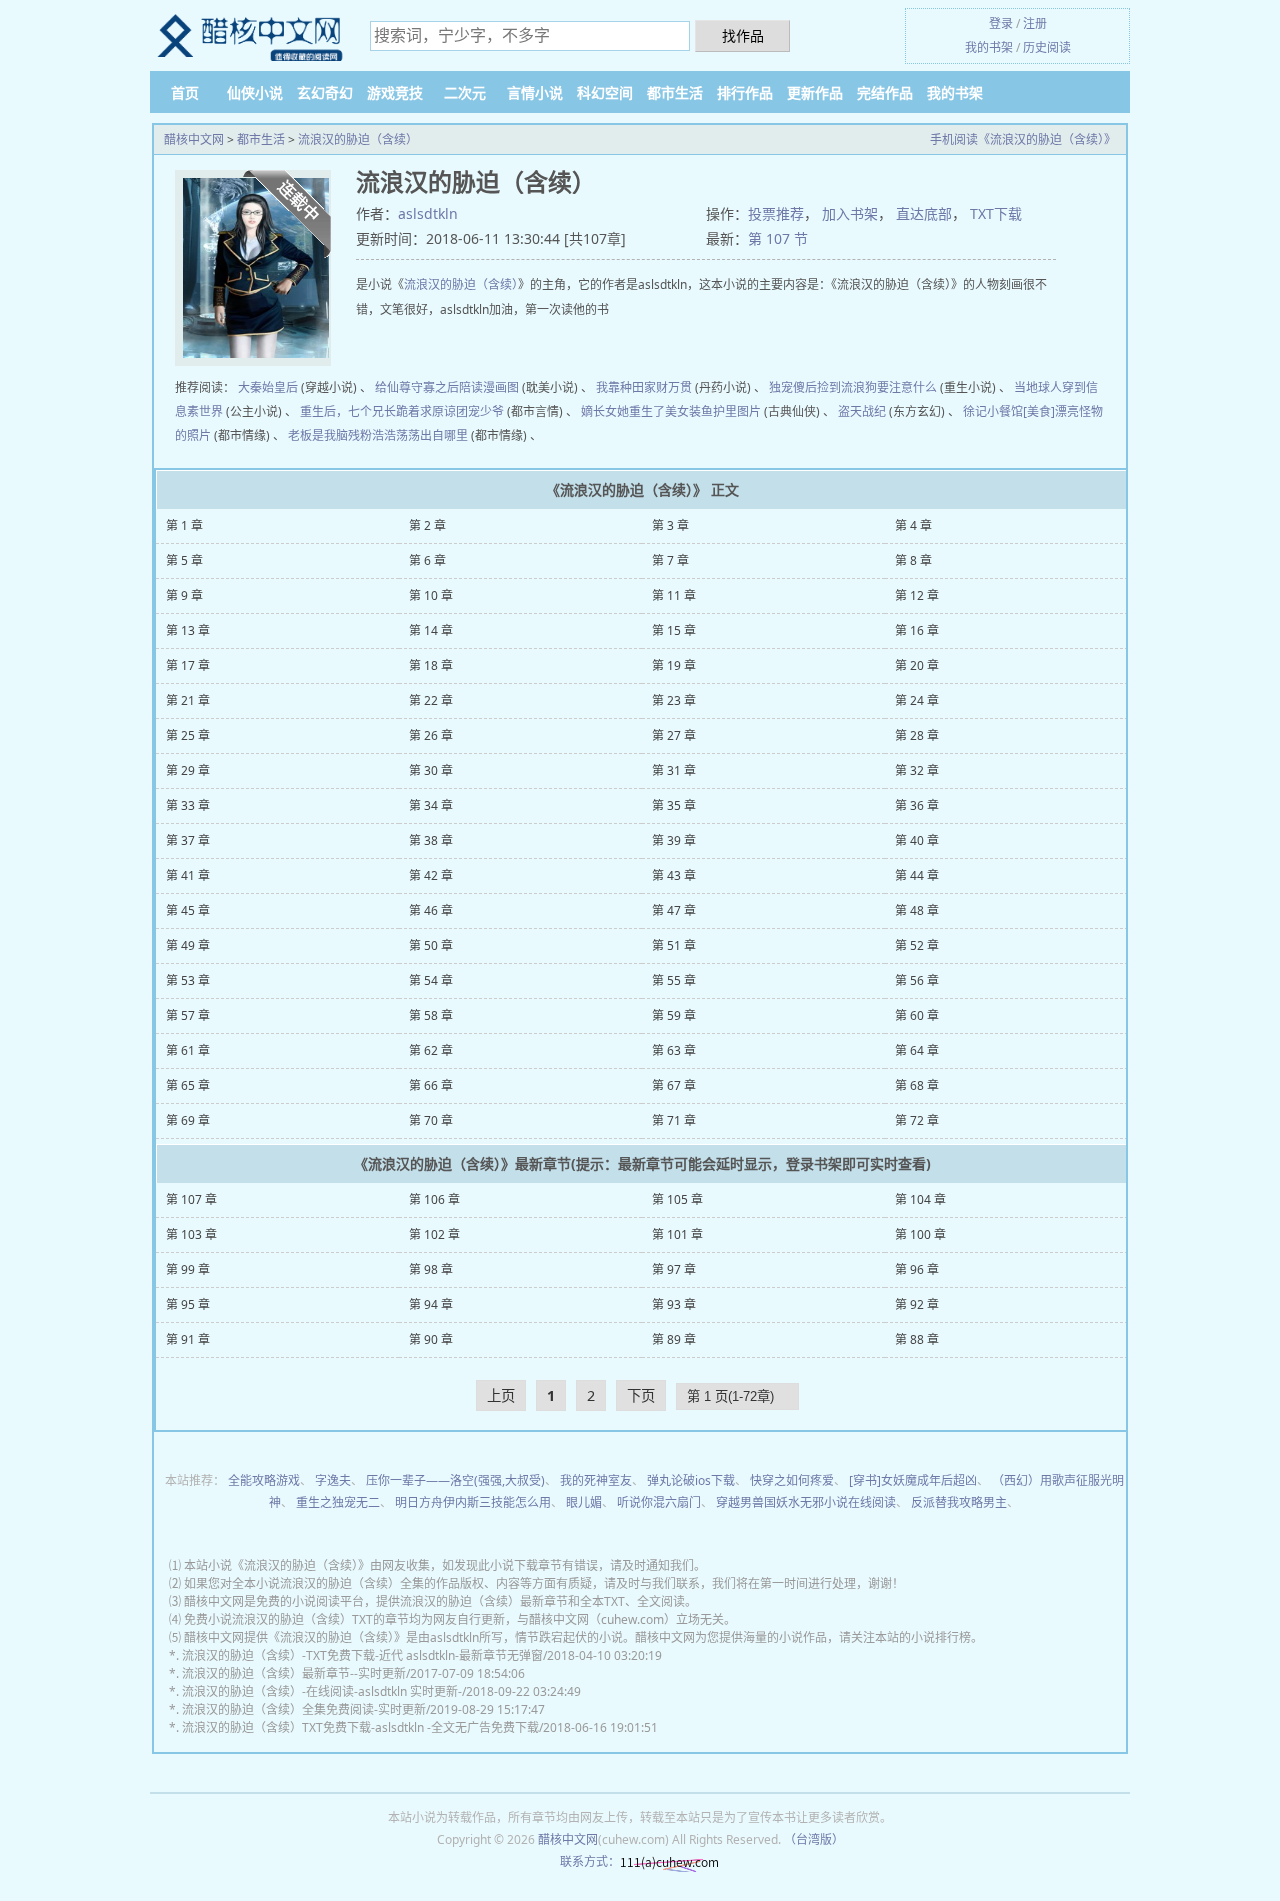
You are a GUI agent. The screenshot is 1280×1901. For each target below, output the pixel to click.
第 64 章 (917, 1050)
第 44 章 (917, 875)
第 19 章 (674, 665)
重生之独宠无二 (338, 1502)
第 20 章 (917, 665)
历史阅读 (1047, 47)
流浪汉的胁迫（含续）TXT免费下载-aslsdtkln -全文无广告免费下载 (360, 1727)
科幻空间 (605, 92)
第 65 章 (188, 1085)
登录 (1001, 23)
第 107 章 (191, 1199)
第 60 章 (917, 1015)
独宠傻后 (793, 387)
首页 (185, 92)
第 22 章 (431, 700)
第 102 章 (434, 1234)
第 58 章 (431, 1015)
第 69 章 (188, 1120)
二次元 (465, 92)
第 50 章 (431, 945)
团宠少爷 (480, 411)
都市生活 (675, 92)
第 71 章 (674, 1120)
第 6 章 (427, 560)
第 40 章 (917, 840)
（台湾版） (814, 1839)
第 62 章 (431, 1050)
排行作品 (745, 92)
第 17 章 (188, 665)
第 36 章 (917, 805)
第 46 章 (431, 910)
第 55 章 (674, 980)
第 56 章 (917, 980)
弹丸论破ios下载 (691, 1480)
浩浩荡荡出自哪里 (420, 435)
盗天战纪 (862, 411)
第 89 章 (674, 1339)
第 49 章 (188, 945)
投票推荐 (776, 213)
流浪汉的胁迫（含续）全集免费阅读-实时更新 (304, 1709)
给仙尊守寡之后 (417, 387)
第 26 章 (431, 735)
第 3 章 (670, 525)
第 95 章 (188, 1304)
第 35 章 (674, 805)
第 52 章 (917, 945)
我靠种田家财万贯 (644, 387)
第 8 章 (913, 560)
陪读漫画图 (489, 387)
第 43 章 (674, 875)
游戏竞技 (395, 92)
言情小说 (535, 92)
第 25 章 (188, 735)
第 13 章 (188, 630)
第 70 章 (431, 1120)
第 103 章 (191, 1234)
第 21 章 (188, 700)
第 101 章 (677, 1234)
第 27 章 (674, 735)
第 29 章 (188, 770)
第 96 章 (917, 1269)
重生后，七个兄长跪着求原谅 (378, 411)
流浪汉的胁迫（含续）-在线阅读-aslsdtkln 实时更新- (322, 1691)
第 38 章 (431, 840)
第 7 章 (670, 560)
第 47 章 (674, 910)
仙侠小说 (255, 92)
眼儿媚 (584, 1502)
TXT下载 (996, 213)
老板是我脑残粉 (330, 435)
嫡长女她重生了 (623, 411)
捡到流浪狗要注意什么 (877, 387)
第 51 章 (674, 945)
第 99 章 (188, 1269)
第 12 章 (917, 595)
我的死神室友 (596, 1480)
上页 (501, 1395)
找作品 (743, 35)
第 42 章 (431, 875)
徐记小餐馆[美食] (1009, 411)
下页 (641, 1395)
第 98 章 (431, 1269)
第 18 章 (431, 665)
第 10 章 (431, 595)
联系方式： (590, 1861)
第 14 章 (431, 630)
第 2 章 (427, 525)
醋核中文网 (194, 139)
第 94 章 (431, 1304)
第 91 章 (188, 1339)
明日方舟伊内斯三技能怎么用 (473, 1502)
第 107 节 (778, 238)
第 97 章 (674, 1269)
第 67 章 (674, 1085)
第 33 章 (188, 805)
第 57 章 (188, 1015)
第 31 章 (674, 770)
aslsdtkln (428, 213)
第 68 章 (917, 1085)
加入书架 (850, 213)
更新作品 (815, 92)
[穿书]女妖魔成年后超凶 (913, 1480)
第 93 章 (674, 1304)
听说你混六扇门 (659, 1502)
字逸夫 (333, 1480)
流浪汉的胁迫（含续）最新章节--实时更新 (294, 1673)
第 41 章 (188, 875)
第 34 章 (431, 805)
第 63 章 (674, 1050)
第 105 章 (677, 1199)
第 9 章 (184, 595)
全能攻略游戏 (264, 1480)
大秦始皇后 (268, 387)
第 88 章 (917, 1339)
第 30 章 (431, 770)
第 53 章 (188, 980)
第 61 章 (188, 1050)
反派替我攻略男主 (959, 1502)
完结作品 (885, 92)
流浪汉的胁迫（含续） (358, 139)
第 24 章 (917, 700)
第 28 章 (917, 735)
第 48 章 (917, 910)
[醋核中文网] (250, 36)
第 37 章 (188, 840)
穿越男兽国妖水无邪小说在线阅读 (806, 1502)
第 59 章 (674, 1015)
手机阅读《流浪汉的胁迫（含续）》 (1023, 139)
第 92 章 (917, 1304)
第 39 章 (674, 840)
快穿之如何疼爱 (792, 1480)
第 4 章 (913, 525)
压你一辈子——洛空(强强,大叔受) (455, 1480)
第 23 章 (674, 700)
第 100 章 (920, 1234)
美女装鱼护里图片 (713, 411)
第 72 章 (917, 1120)
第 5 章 (184, 560)
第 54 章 (431, 980)
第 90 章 (431, 1339)
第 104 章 (920, 1199)
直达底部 (924, 213)
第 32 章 (917, 770)
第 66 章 (431, 1085)
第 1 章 (184, 525)
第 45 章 (188, 910)
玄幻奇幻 (325, 92)
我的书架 (989, 47)
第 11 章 (674, 595)
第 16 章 (917, 630)
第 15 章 (674, 630)
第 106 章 (434, 1199)
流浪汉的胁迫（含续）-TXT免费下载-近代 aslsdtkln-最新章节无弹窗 (362, 1655)
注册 (1035, 23)
